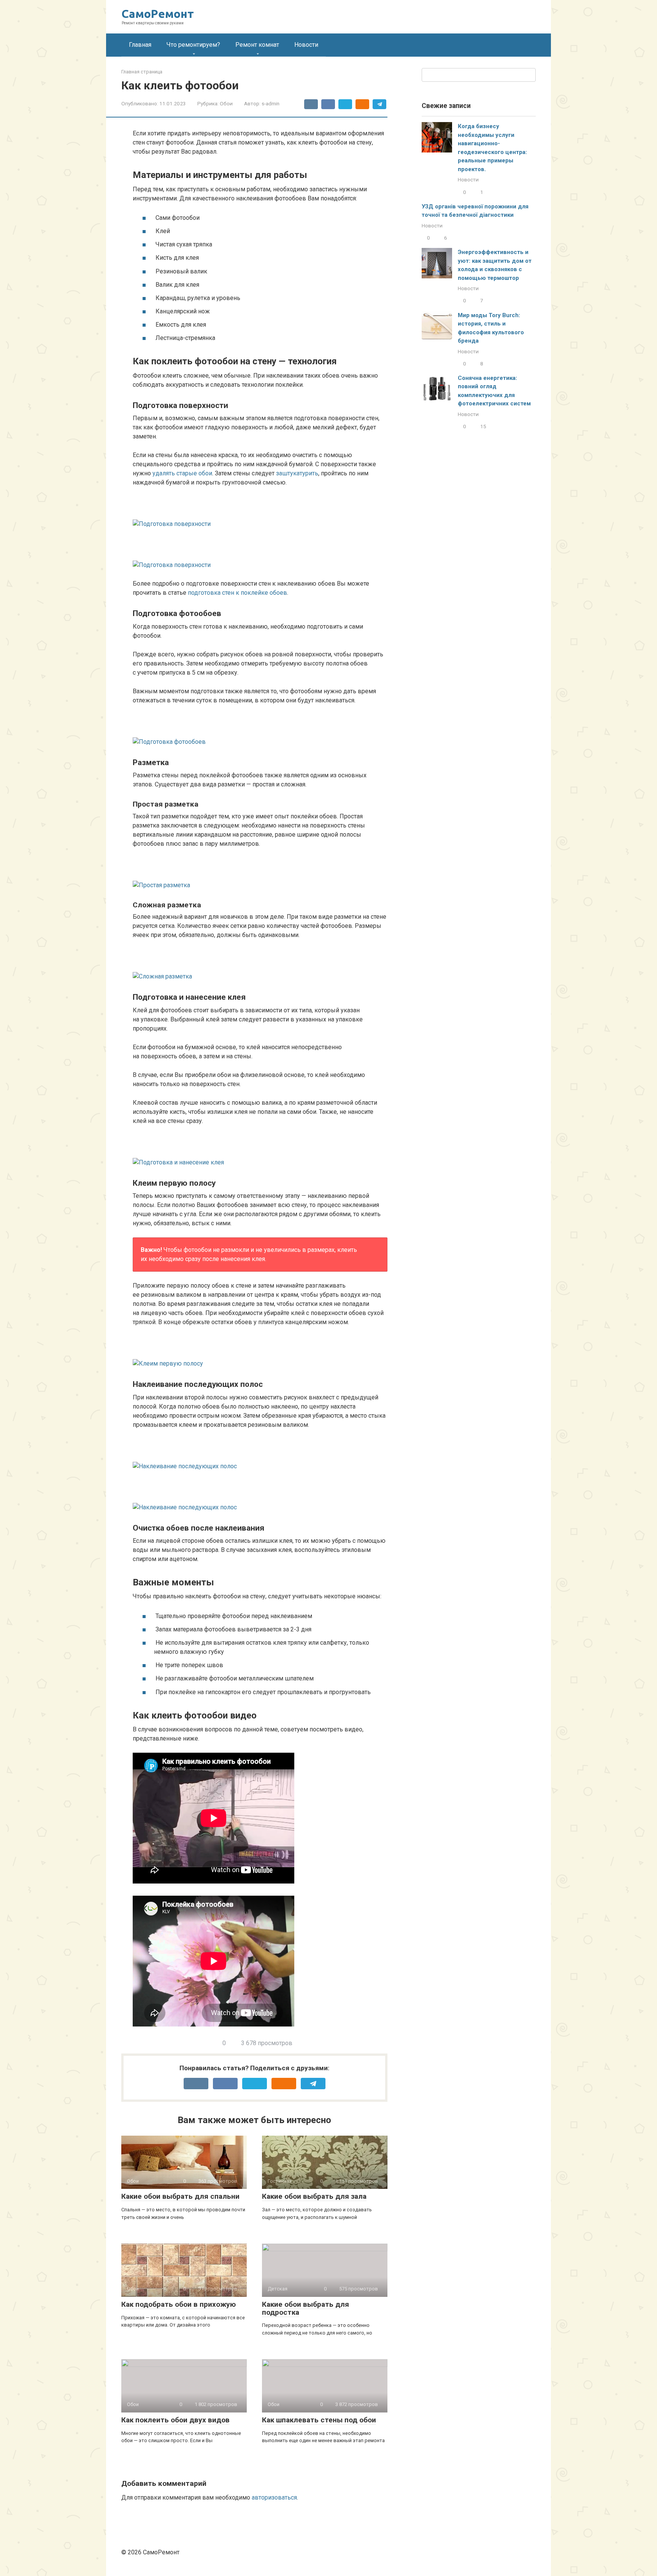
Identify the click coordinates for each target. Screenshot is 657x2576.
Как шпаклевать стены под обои (319, 2420)
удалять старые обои (182, 473)
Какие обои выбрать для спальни (180, 2196)
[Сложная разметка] (260, 965)
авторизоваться (274, 2497)
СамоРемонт (158, 14)
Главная (140, 45)
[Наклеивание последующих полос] (260, 1455)
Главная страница (142, 72)
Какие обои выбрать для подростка (305, 2308)
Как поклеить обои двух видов (175, 2420)
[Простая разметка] (260, 874)
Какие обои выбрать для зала (314, 2196)
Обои (226, 103)
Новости (306, 45)
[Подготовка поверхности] (260, 513)
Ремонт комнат (257, 45)
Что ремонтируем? (193, 45)
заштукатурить (297, 473)
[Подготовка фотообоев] (260, 731)
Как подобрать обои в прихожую (179, 2304)
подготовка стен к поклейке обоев (237, 593)
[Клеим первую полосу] (260, 1352)
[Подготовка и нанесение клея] (260, 1151)
